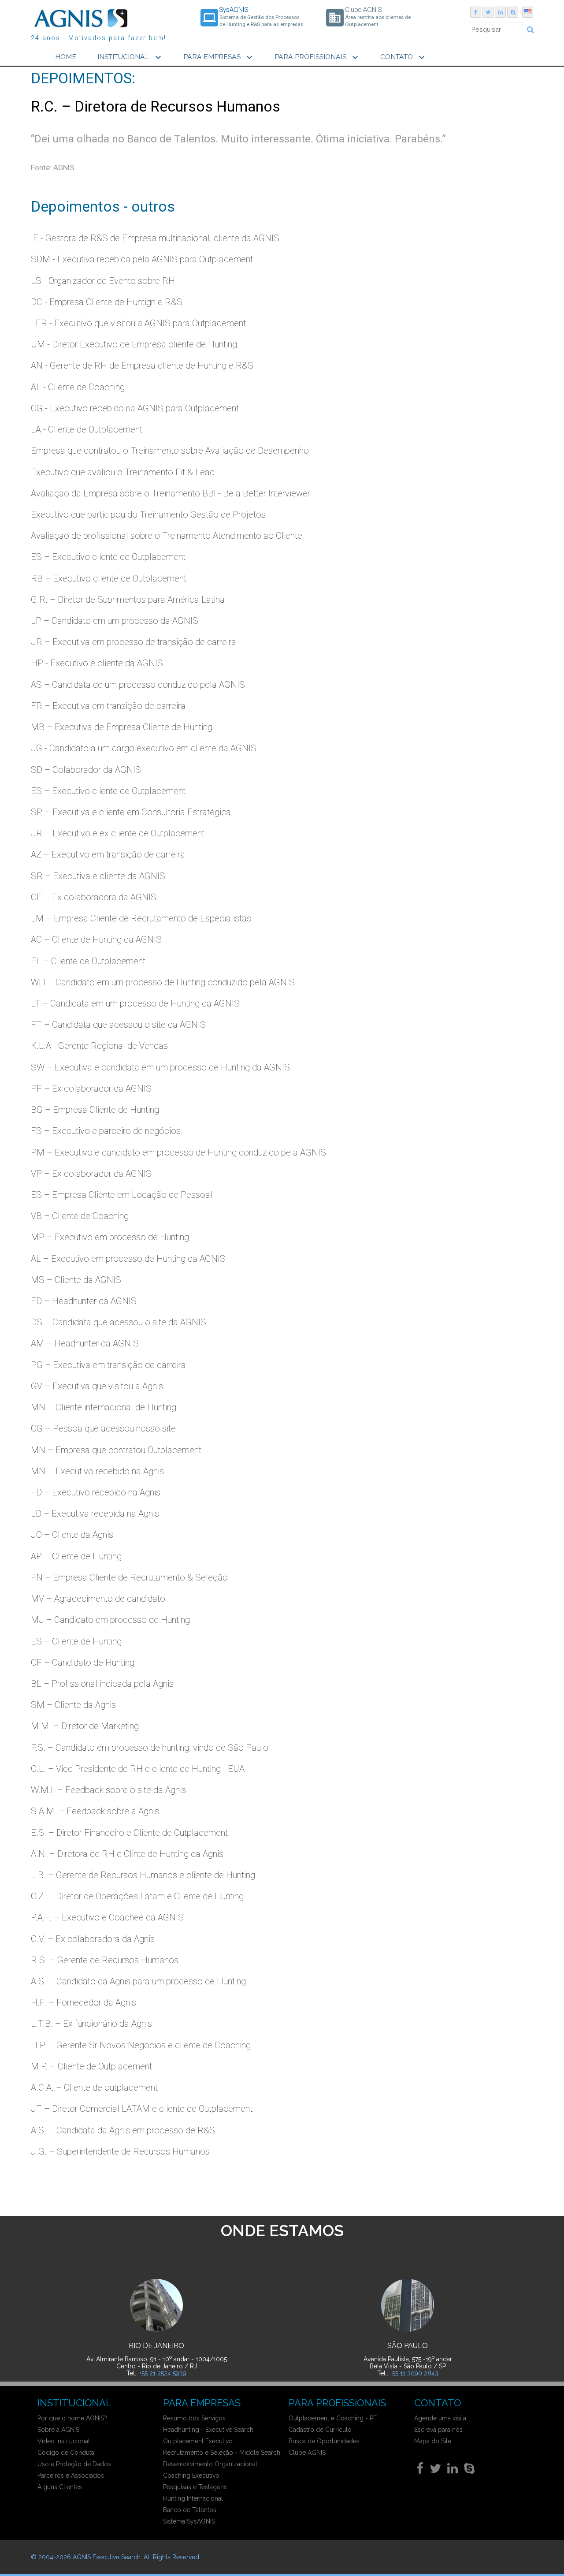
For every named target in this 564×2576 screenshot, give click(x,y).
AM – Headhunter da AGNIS (85, 1343)
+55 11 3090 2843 (414, 2373)
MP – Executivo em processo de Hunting (110, 1237)
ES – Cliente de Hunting (76, 1641)
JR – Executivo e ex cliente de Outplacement (118, 833)
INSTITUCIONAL (130, 57)
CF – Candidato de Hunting (83, 1663)
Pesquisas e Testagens (195, 2487)
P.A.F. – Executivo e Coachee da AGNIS (107, 1917)
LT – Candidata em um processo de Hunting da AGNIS (135, 1003)
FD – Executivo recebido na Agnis (96, 1492)
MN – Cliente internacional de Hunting (104, 1407)
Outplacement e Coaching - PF (333, 2418)
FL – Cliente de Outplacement (88, 961)
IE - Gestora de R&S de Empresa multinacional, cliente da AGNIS (155, 238)
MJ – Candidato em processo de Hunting (110, 1620)
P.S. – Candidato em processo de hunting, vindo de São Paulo (150, 1748)
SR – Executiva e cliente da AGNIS (98, 876)
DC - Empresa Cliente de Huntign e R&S (107, 302)
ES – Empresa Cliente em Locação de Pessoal (122, 1195)
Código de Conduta (66, 2453)
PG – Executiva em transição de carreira (108, 1365)
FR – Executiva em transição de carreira (108, 706)
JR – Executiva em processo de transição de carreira (134, 642)
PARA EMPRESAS (219, 57)
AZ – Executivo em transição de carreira (108, 854)
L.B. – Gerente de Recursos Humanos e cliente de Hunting (143, 1875)
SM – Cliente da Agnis (73, 1705)
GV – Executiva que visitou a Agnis (97, 1386)
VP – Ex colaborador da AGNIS (91, 1174)
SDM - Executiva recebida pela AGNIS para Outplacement (142, 259)
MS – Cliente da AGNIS (76, 1280)
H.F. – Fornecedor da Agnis (83, 2002)
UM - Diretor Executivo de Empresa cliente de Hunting (134, 344)
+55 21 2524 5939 (163, 2373)
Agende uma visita (440, 2418)
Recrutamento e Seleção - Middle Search (222, 2453)
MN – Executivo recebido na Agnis (97, 1471)
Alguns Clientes (60, 2487)
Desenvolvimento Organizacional (210, 2464)
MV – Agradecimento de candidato (98, 1599)
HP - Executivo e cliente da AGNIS (97, 663)
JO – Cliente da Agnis (72, 1535)
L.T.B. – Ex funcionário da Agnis (91, 2024)
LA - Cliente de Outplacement (87, 429)
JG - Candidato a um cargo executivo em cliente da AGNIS (144, 748)
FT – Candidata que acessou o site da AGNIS (118, 1025)
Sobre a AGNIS (58, 2430)
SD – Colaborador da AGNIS (86, 770)
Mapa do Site (433, 2441)
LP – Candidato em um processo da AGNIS (115, 621)
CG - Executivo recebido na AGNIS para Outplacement (135, 408)
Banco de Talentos (190, 2510)
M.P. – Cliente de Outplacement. (93, 2066)
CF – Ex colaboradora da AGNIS (94, 897)
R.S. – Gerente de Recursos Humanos (105, 1960)
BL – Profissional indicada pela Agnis (102, 1684)
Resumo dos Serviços (194, 2418)
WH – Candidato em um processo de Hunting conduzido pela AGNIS (163, 982)
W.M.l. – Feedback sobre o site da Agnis (108, 1790)
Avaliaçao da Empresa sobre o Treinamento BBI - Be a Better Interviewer (171, 493)
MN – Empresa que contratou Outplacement (116, 1450)
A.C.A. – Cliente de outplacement (94, 2088)
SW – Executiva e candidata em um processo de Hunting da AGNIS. (161, 1067)
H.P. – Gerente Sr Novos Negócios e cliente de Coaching (141, 2045)
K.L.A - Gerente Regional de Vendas (99, 1046)
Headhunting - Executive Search (208, 2430)
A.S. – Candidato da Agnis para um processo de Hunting (138, 1981)
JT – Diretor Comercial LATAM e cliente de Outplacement (142, 2109)
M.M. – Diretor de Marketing (85, 1726)
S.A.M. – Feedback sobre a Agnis (95, 1811)
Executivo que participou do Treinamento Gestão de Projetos (148, 514)
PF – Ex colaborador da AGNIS (91, 1089)
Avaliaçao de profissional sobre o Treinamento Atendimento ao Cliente (167, 536)
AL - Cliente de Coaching (78, 387)
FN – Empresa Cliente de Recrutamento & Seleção (129, 1577)
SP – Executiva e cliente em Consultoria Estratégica (131, 812)
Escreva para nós (438, 2430)
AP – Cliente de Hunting (76, 1556)
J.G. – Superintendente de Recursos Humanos (120, 2151)
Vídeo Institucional (64, 2441)
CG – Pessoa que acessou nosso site (103, 1428)
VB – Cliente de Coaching (80, 1216)
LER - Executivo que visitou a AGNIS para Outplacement (138, 323)
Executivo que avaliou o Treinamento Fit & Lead (123, 472)
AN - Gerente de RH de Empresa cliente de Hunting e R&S (142, 365)
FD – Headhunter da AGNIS (84, 1301)
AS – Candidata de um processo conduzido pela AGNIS (138, 685)
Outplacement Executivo (198, 2441)
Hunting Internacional (193, 2498)
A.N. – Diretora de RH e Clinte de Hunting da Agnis (127, 1854)
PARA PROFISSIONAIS (317, 57)
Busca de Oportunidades (324, 2441)
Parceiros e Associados (71, 2475)
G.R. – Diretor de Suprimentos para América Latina (128, 600)
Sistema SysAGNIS (189, 2521)
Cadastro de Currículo (320, 2430)
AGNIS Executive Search (107, 2557)
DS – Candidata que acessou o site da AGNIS (119, 1322)
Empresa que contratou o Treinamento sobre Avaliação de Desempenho (170, 451)
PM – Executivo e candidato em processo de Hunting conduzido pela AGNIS (178, 1152)
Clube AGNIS (307, 2453)
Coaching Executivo (191, 2475)
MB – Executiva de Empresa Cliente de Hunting (122, 727)
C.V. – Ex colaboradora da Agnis (93, 1939)
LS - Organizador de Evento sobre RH (103, 281)
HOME (66, 57)
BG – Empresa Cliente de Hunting (95, 1110)
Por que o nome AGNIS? (72, 2418)
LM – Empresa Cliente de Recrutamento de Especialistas (141, 918)
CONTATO (404, 57)
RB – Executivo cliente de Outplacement (109, 578)
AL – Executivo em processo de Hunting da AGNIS (128, 1259)
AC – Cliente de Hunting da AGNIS (96, 939)
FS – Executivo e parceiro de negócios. (107, 1131)
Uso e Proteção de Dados (74, 2464)
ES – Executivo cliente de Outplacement (108, 557)
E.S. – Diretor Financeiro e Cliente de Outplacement (129, 1833)
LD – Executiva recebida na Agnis (95, 1514)
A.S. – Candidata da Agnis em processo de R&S (123, 2130)
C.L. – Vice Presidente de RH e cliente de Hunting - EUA (138, 1769)
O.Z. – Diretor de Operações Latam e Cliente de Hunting (137, 1896)
